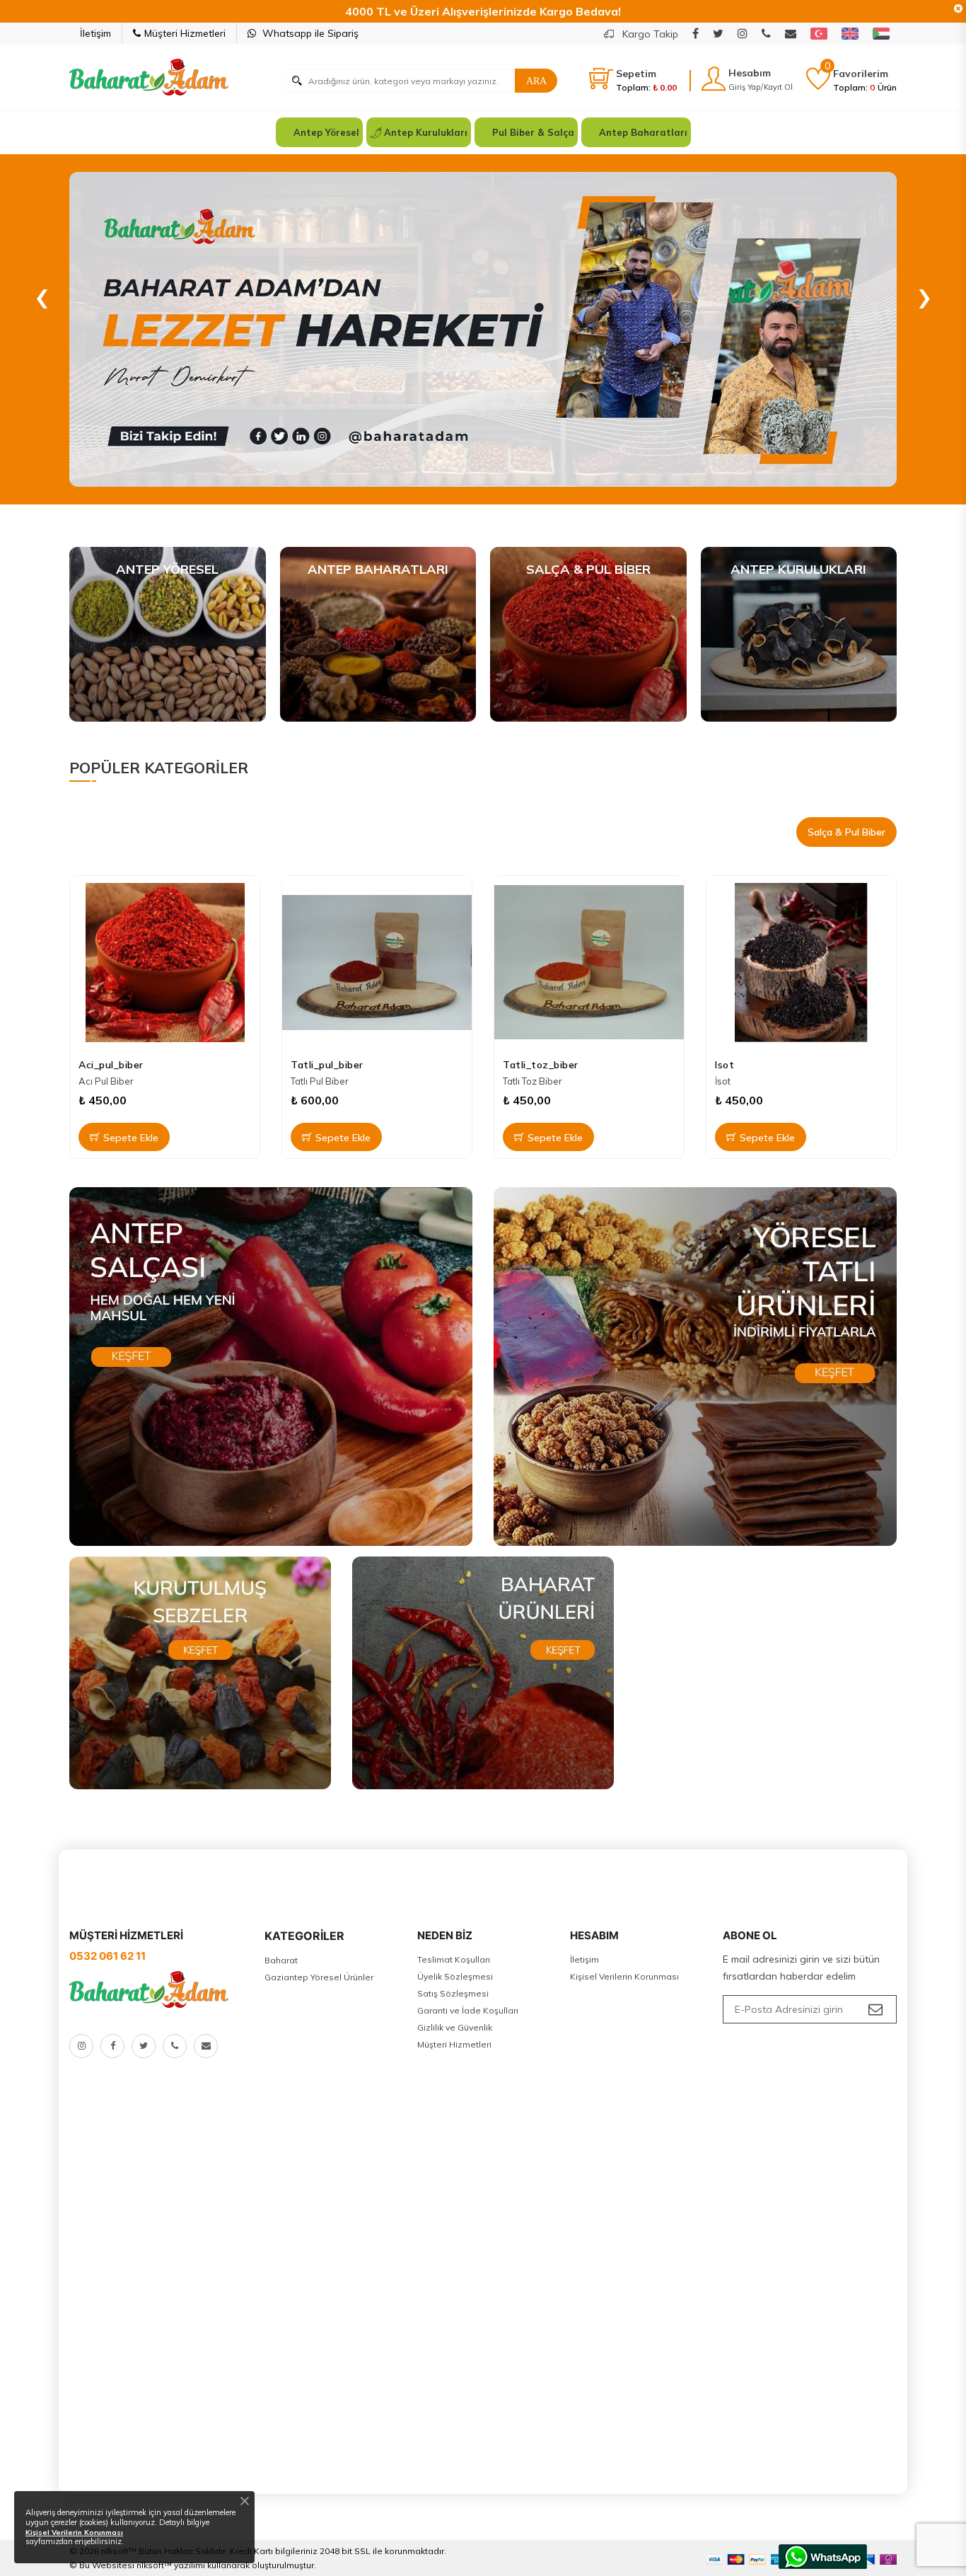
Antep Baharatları (643, 132)
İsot (723, 1081)
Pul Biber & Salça (533, 132)
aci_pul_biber (111, 1065)
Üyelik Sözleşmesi (455, 1976)
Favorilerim (861, 74)
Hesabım (750, 73)
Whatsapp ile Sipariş (309, 33)
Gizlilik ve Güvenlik (455, 2027)
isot (724, 1065)
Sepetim (636, 74)
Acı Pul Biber (106, 1081)
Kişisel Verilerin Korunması (624, 1976)
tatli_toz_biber (541, 1065)
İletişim (95, 33)
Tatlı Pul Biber (320, 1081)
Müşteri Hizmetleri (185, 33)
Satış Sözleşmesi (453, 1993)
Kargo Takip (649, 34)
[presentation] (42, 293)
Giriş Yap (744, 87)
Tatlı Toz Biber (533, 1081)
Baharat (281, 1960)
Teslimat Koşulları (454, 1959)
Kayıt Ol (778, 87)
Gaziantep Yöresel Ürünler (319, 1977)
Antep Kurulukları (426, 132)
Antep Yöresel (326, 132)
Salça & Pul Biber (846, 832)
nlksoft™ (154, 2565)
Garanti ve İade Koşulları (468, 2010)
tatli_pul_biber (327, 1065)
